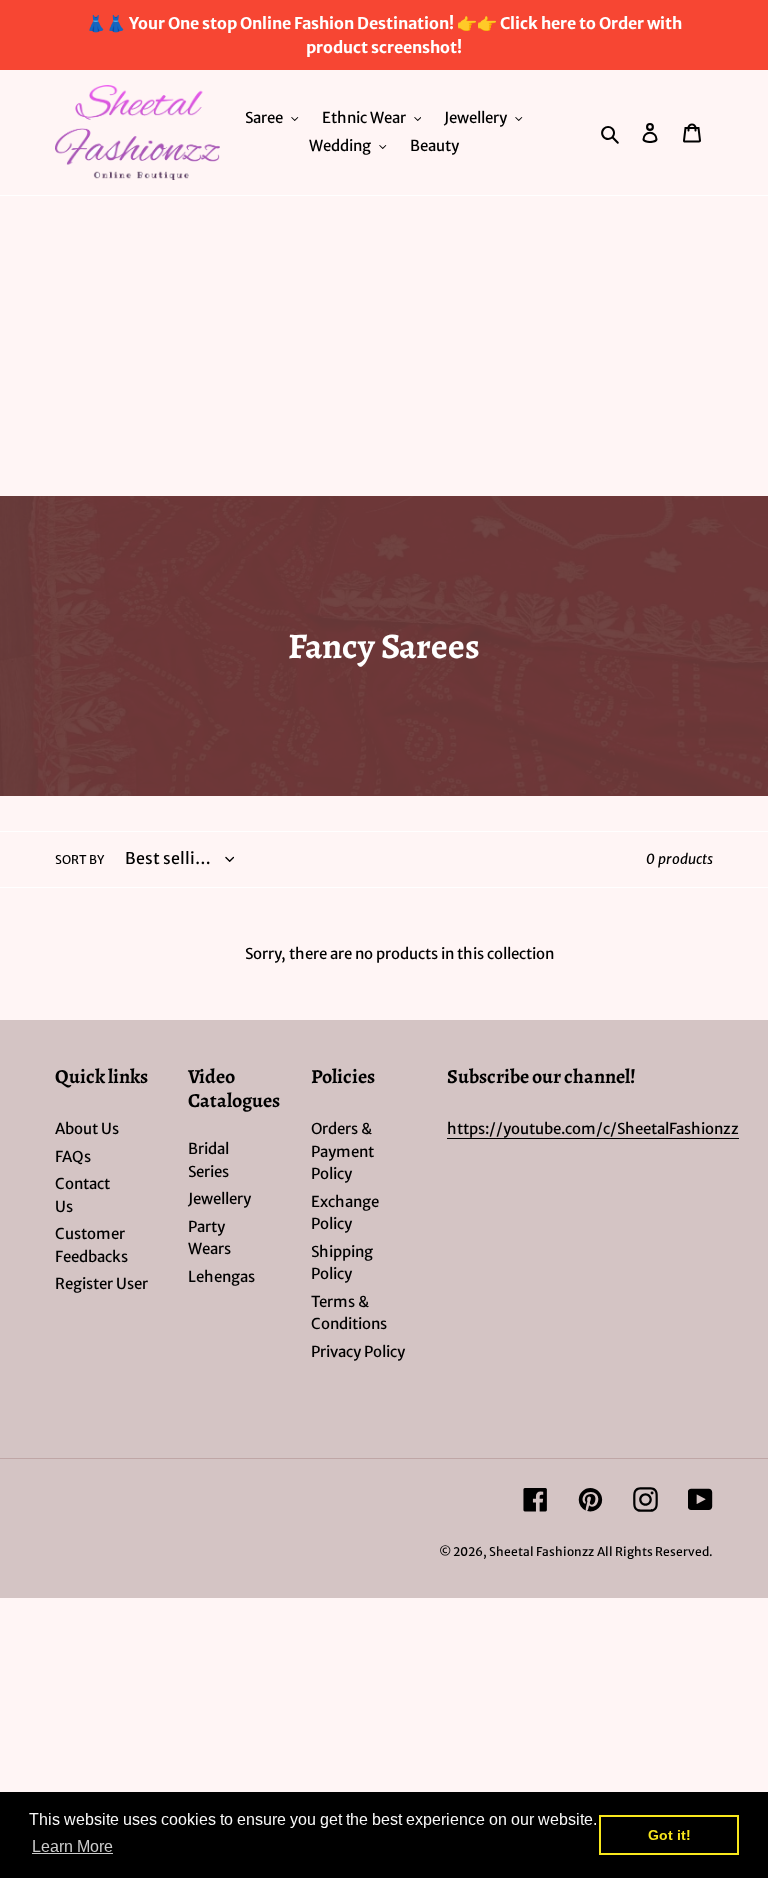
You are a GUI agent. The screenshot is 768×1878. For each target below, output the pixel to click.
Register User (101, 1283)
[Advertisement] (384, 346)
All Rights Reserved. (655, 1551)
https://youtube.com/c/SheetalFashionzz (593, 1128)
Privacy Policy (358, 1351)
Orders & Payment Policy (342, 1151)
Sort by (79, 859)
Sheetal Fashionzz (541, 1551)
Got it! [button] (669, 1835)
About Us (87, 1128)
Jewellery (219, 1198)
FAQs (73, 1156)
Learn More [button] (72, 1846)
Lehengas (221, 1276)
